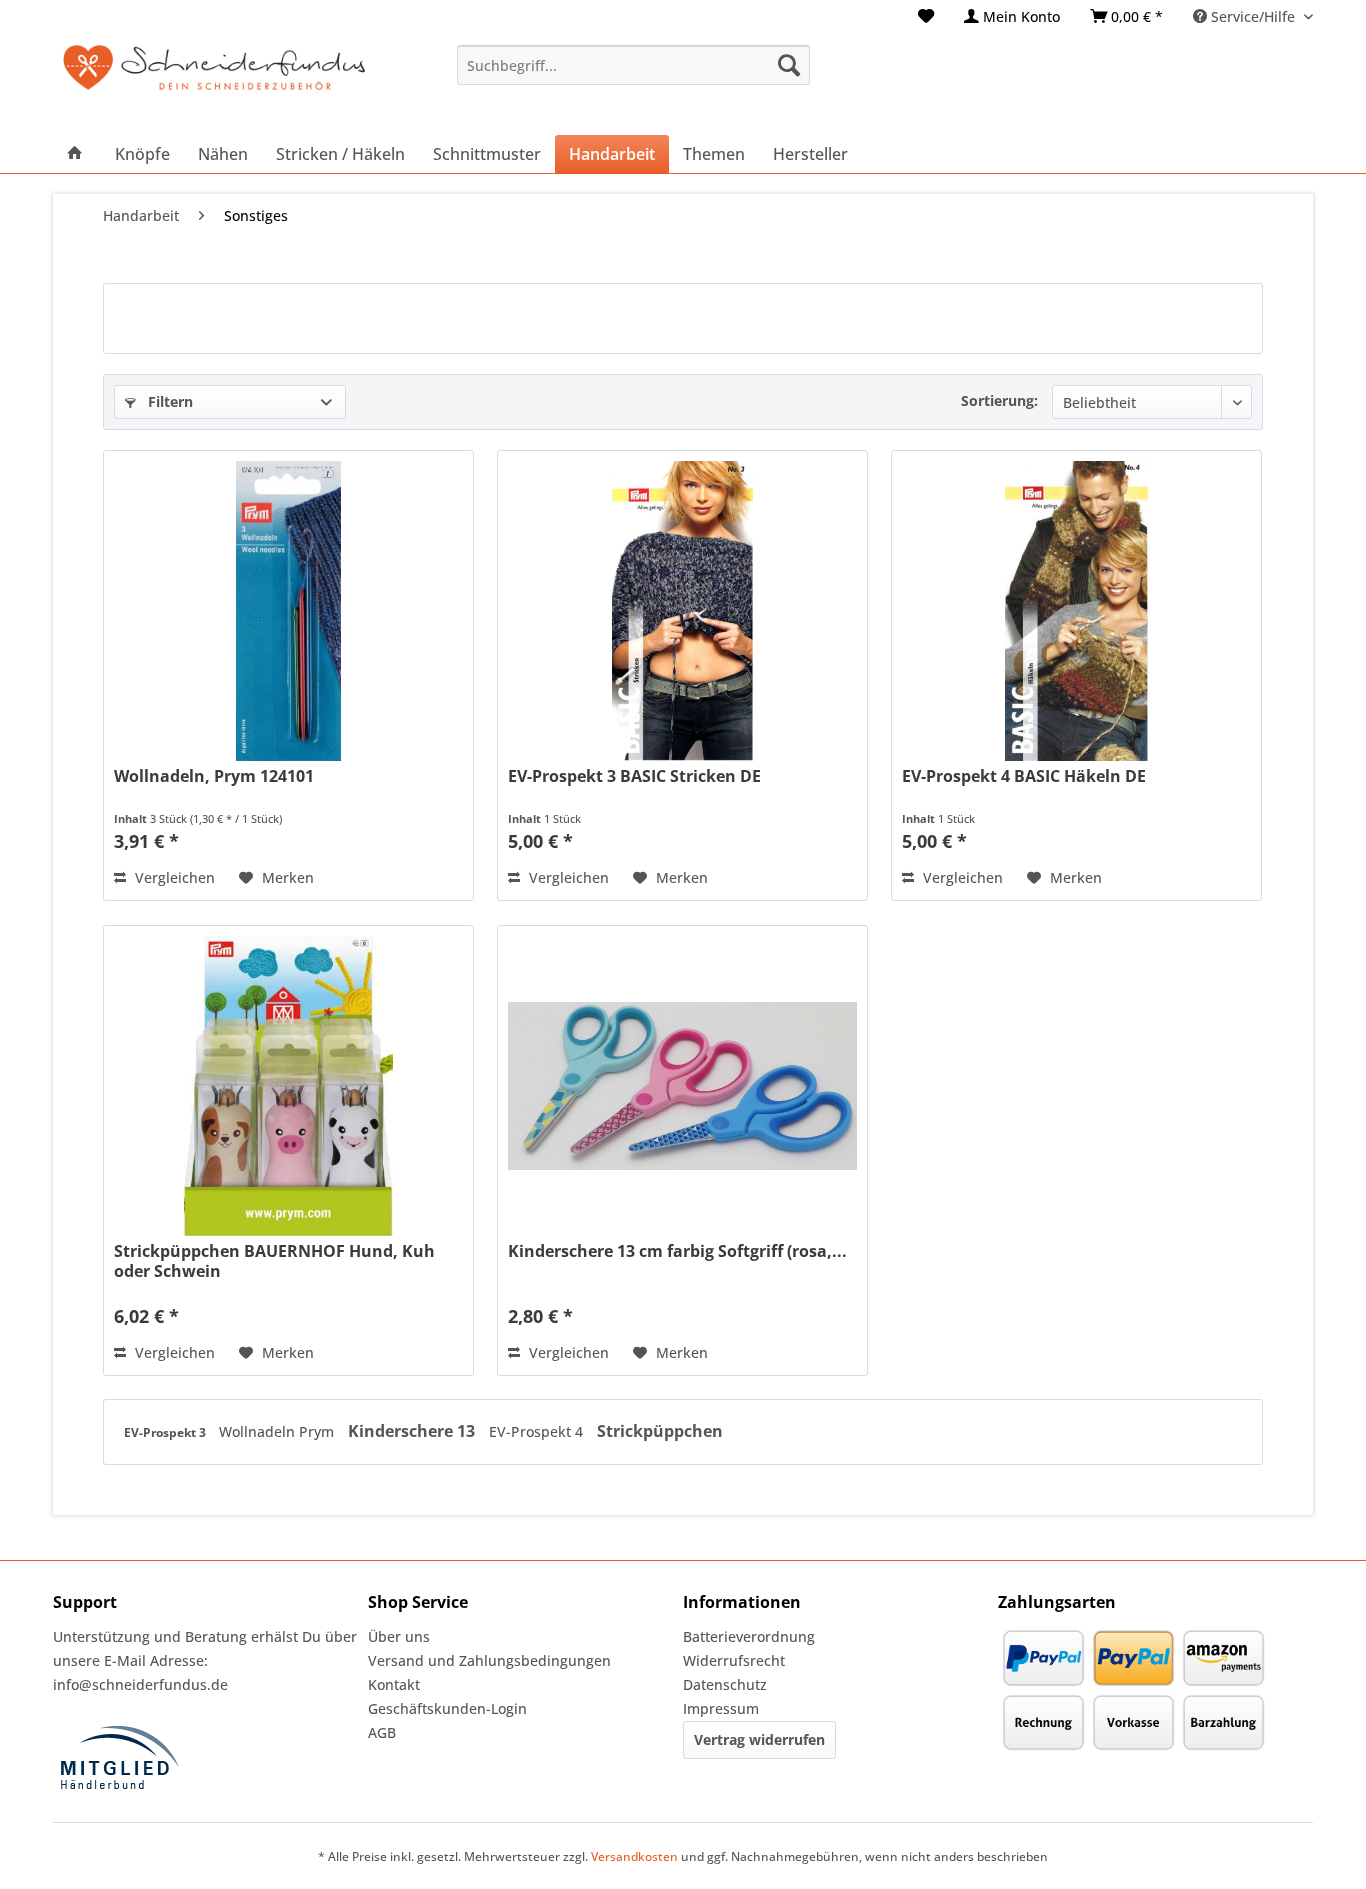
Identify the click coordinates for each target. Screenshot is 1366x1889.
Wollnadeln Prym (278, 1431)
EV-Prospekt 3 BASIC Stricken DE (634, 776)
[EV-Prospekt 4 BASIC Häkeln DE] (1076, 611)
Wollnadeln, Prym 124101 (214, 776)
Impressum (721, 1708)
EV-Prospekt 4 (538, 1431)
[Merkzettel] (926, 16)
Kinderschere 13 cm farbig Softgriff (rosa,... (677, 1251)
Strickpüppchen (660, 1431)
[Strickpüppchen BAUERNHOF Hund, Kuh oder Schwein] (288, 1086)
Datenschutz (725, 1684)
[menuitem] (926, 16)
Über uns (399, 1636)
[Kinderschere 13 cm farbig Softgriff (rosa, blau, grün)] (682, 1086)
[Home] (75, 154)
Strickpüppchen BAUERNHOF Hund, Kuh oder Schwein (274, 1261)
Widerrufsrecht (734, 1660)
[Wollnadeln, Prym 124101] (288, 611)
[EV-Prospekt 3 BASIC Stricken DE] (682, 611)
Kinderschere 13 (413, 1431)
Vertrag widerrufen (759, 1739)
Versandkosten (634, 1856)
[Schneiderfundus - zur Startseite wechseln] (214, 80)
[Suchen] (789, 65)
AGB (382, 1732)
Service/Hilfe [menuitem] (1253, 16)
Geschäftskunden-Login (447, 1708)
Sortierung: (999, 400)
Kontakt (394, 1684)
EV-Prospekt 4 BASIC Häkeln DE (1024, 776)
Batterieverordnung (749, 1636)
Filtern (168, 401)
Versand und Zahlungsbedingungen (489, 1660)
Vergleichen (173, 877)
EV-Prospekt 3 (166, 1432)
